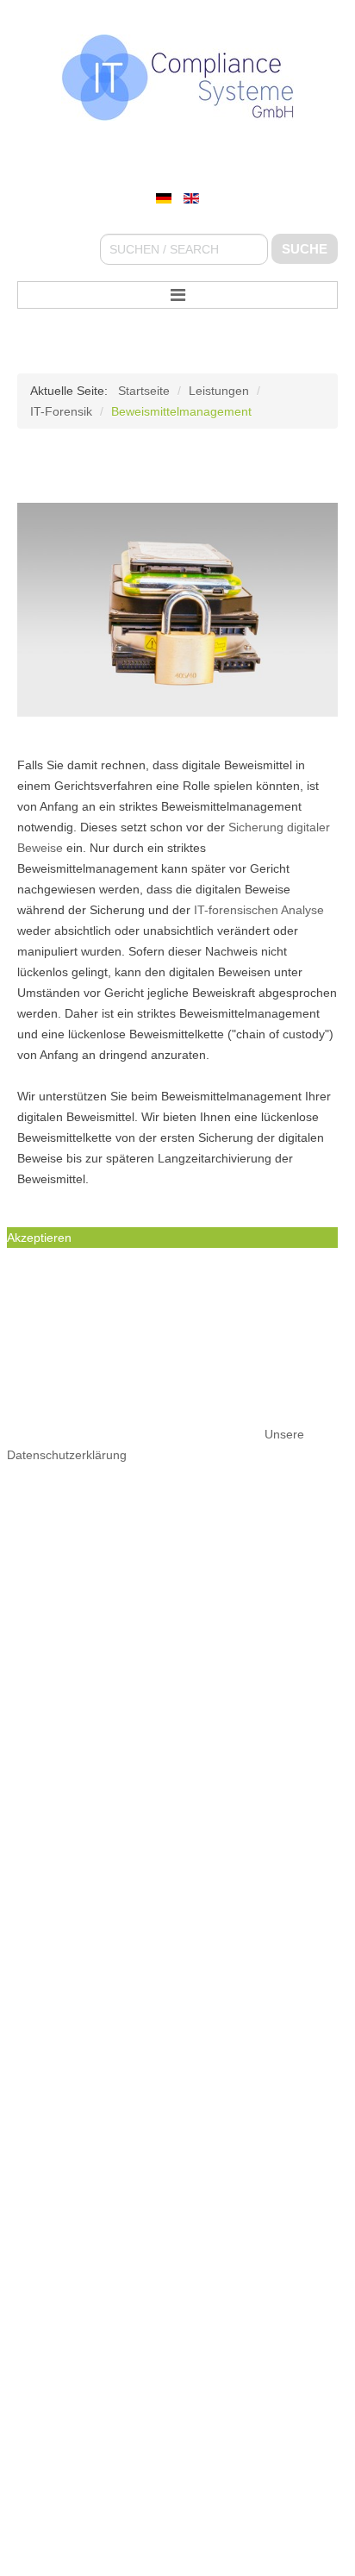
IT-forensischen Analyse (259, 910)
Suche (305, 249)
